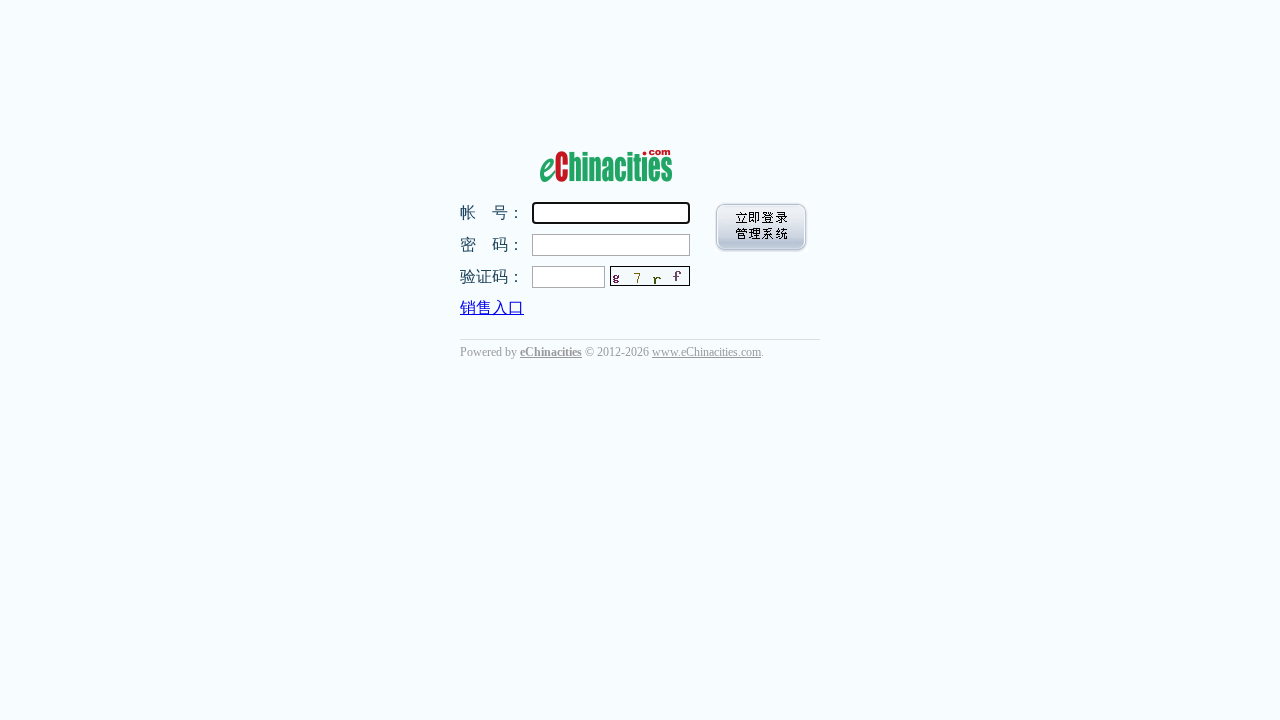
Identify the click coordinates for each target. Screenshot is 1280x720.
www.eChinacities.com (706, 352)
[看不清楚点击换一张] (650, 276)
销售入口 (492, 307)
